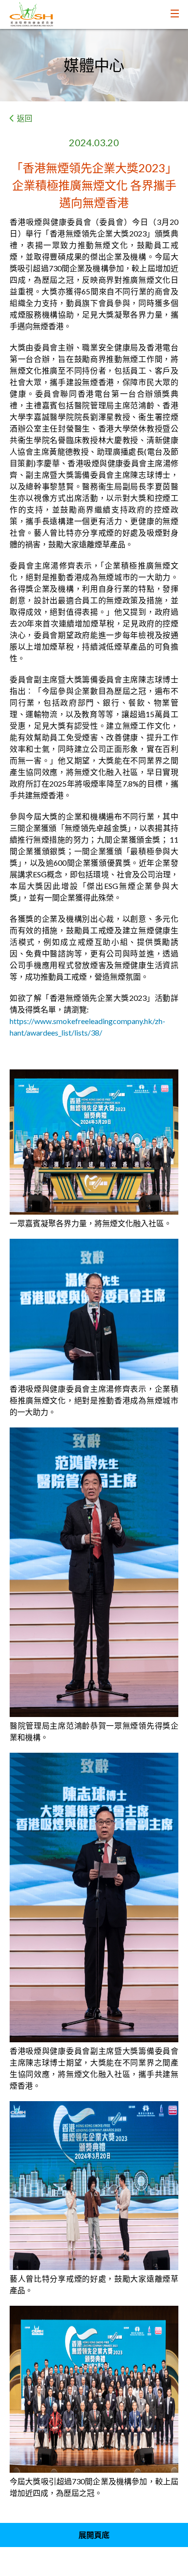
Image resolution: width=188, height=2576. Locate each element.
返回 (25, 118)
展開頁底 (94, 2535)
